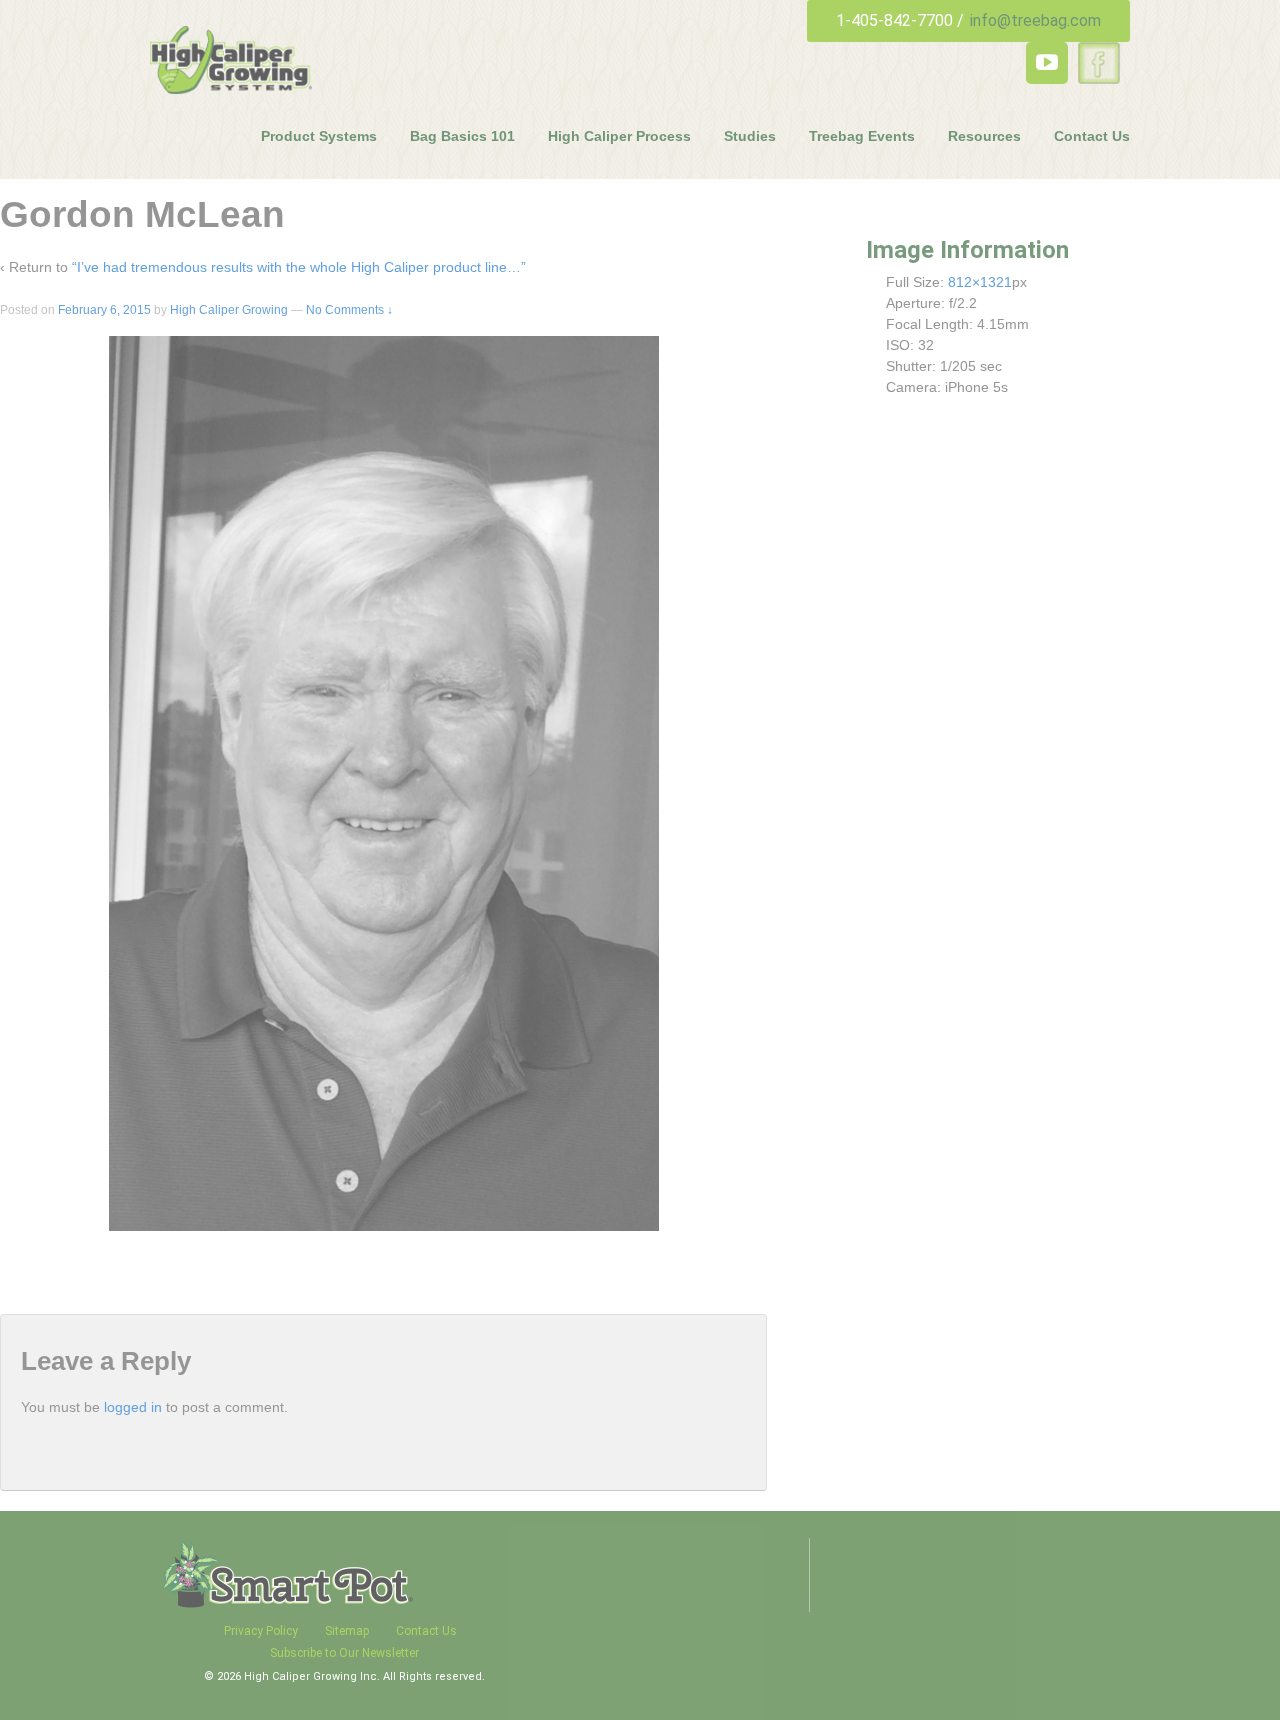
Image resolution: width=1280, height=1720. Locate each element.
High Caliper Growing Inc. (313, 1676)
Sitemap (347, 1631)
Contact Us (1092, 136)
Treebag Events (862, 136)
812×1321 (980, 282)
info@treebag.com (1035, 20)
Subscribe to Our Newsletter (344, 1653)
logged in (133, 1407)
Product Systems (319, 136)
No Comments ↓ (349, 310)
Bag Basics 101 (462, 136)
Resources (984, 136)
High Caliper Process (619, 136)
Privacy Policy (261, 1631)
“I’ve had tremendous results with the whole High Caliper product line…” (299, 267)
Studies (750, 136)
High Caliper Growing (229, 310)
